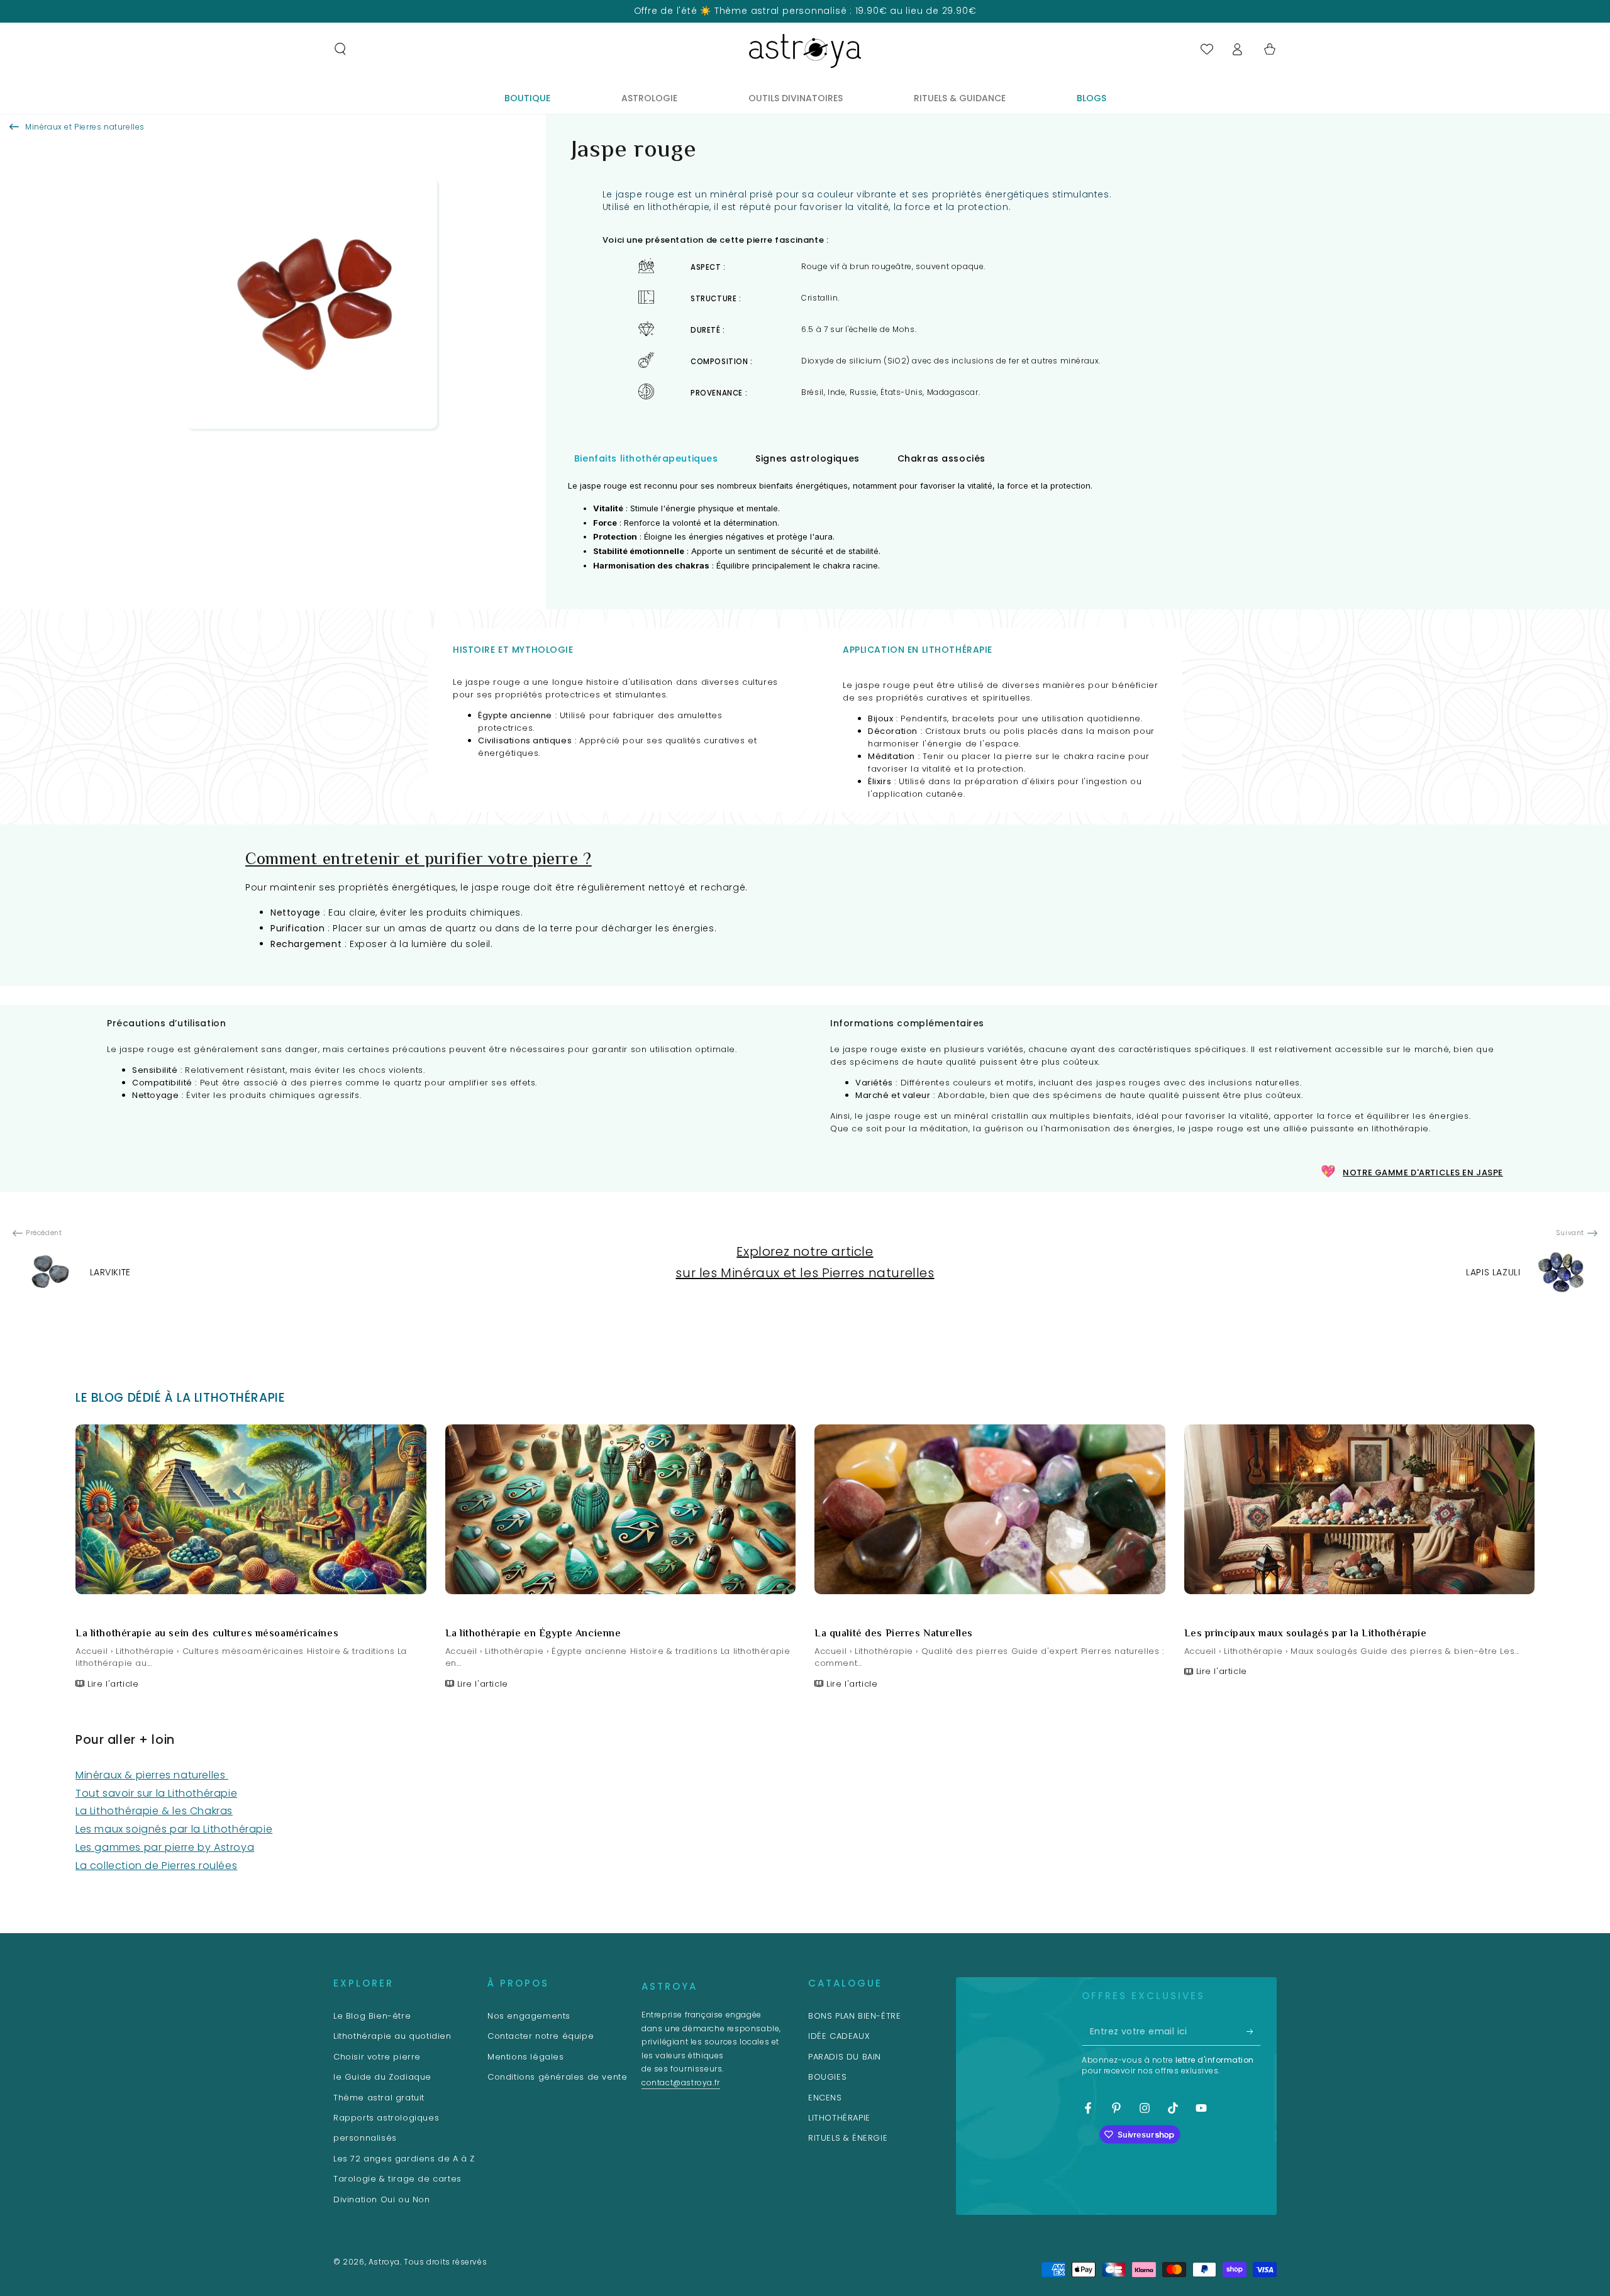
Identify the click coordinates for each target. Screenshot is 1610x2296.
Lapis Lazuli (1493, 1272)
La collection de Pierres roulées (156, 1866)
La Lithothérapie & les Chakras (154, 1811)
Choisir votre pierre (377, 2057)
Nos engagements (529, 2016)
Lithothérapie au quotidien (392, 2036)
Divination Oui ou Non (382, 2199)
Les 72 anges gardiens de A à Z (404, 2159)
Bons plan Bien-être (854, 2016)
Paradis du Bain (845, 2057)
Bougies (827, 2077)
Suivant (1570, 1233)
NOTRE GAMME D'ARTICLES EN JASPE (1423, 1173)
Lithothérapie (839, 2118)
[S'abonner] (1254, 2031)
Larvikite (110, 1272)
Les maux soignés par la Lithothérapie (174, 1829)
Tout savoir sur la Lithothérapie (156, 1793)
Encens (825, 2098)
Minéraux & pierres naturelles (152, 1775)
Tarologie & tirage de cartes (397, 2179)
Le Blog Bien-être (372, 2016)
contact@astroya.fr (681, 2082)
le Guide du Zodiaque (382, 2077)
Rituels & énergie (848, 2138)
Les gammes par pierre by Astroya (165, 1847)
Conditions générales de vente (557, 2077)
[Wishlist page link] (1207, 49)
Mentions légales (526, 2057)
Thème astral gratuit (379, 2098)
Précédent (44, 1233)
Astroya (384, 2262)
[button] (340, 49)
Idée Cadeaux (839, 2036)
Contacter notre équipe (541, 2036)
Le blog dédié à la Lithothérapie (180, 1398)
